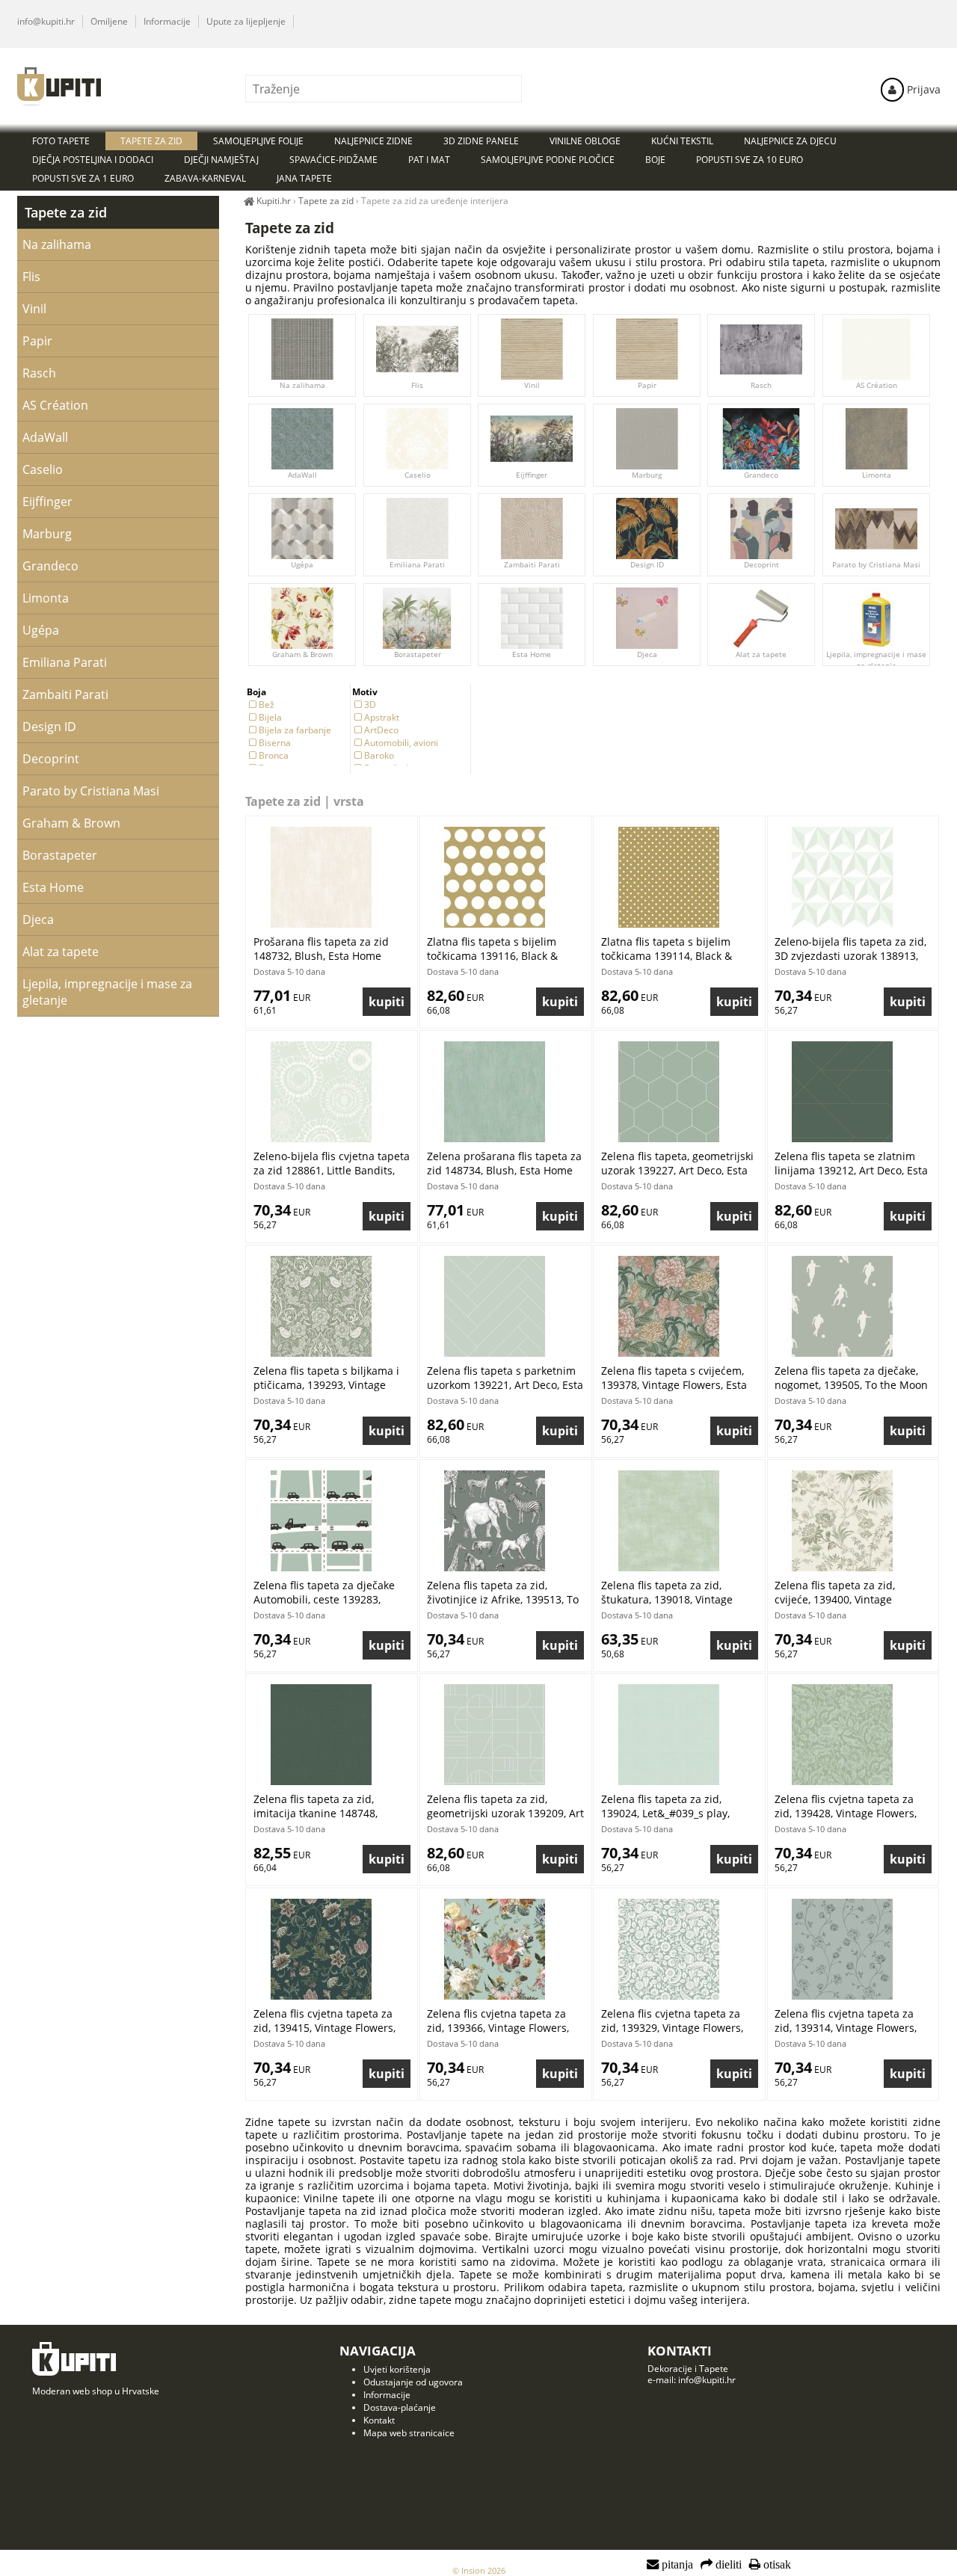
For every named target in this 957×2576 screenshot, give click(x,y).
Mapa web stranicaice (409, 2433)
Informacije (167, 21)
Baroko (379, 755)
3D (370, 705)
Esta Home (532, 654)
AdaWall (302, 475)
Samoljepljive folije (258, 141)
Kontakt (379, 2420)
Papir (646, 385)
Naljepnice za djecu (790, 141)
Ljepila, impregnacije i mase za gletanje (876, 660)
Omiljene (109, 21)
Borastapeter (417, 654)
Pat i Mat (429, 160)
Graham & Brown (302, 654)
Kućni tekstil (682, 141)
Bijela (270, 717)
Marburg (647, 475)
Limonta (877, 475)
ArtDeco (381, 730)
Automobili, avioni (401, 743)
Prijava (922, 89)
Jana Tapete (304, 178)
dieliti (727, 2565)
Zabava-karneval (205, 178)
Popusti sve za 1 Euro (83, 178)
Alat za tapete (762, 654)
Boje (655, 160)
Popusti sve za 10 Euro (750, 160)
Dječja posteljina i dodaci (93, 160)
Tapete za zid (66, 212)
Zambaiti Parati (532, 564)
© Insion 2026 (479, 2570)
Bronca (274, 755)
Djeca (646, 654)
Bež (267, 705)
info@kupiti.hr (46, 21)
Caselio (417, 475)
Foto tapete (61, 141)
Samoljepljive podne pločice (548, 160)
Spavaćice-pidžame (333, 160)
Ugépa (302, 564)
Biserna (275, 743)
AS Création (877, 385)
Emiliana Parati (417, 564)
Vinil (532, 385)
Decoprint (761, 564)
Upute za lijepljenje (246, 21)
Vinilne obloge (585, 141)
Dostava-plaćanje (400, 2407)
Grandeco (762, 475)
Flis (417, 385)
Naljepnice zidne (373, 141)
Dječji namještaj (221, 160)
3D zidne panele (481, 141)
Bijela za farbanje (295, 730)
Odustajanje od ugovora (413, 2382)
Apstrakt (382, 717)
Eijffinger (532, 475)
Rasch (762, 385)
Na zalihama (302, 385)
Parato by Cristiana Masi (876, 564)
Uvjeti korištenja (397, 2369)
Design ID (646, 564)
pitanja (676, 2565)
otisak (776, 2565)
